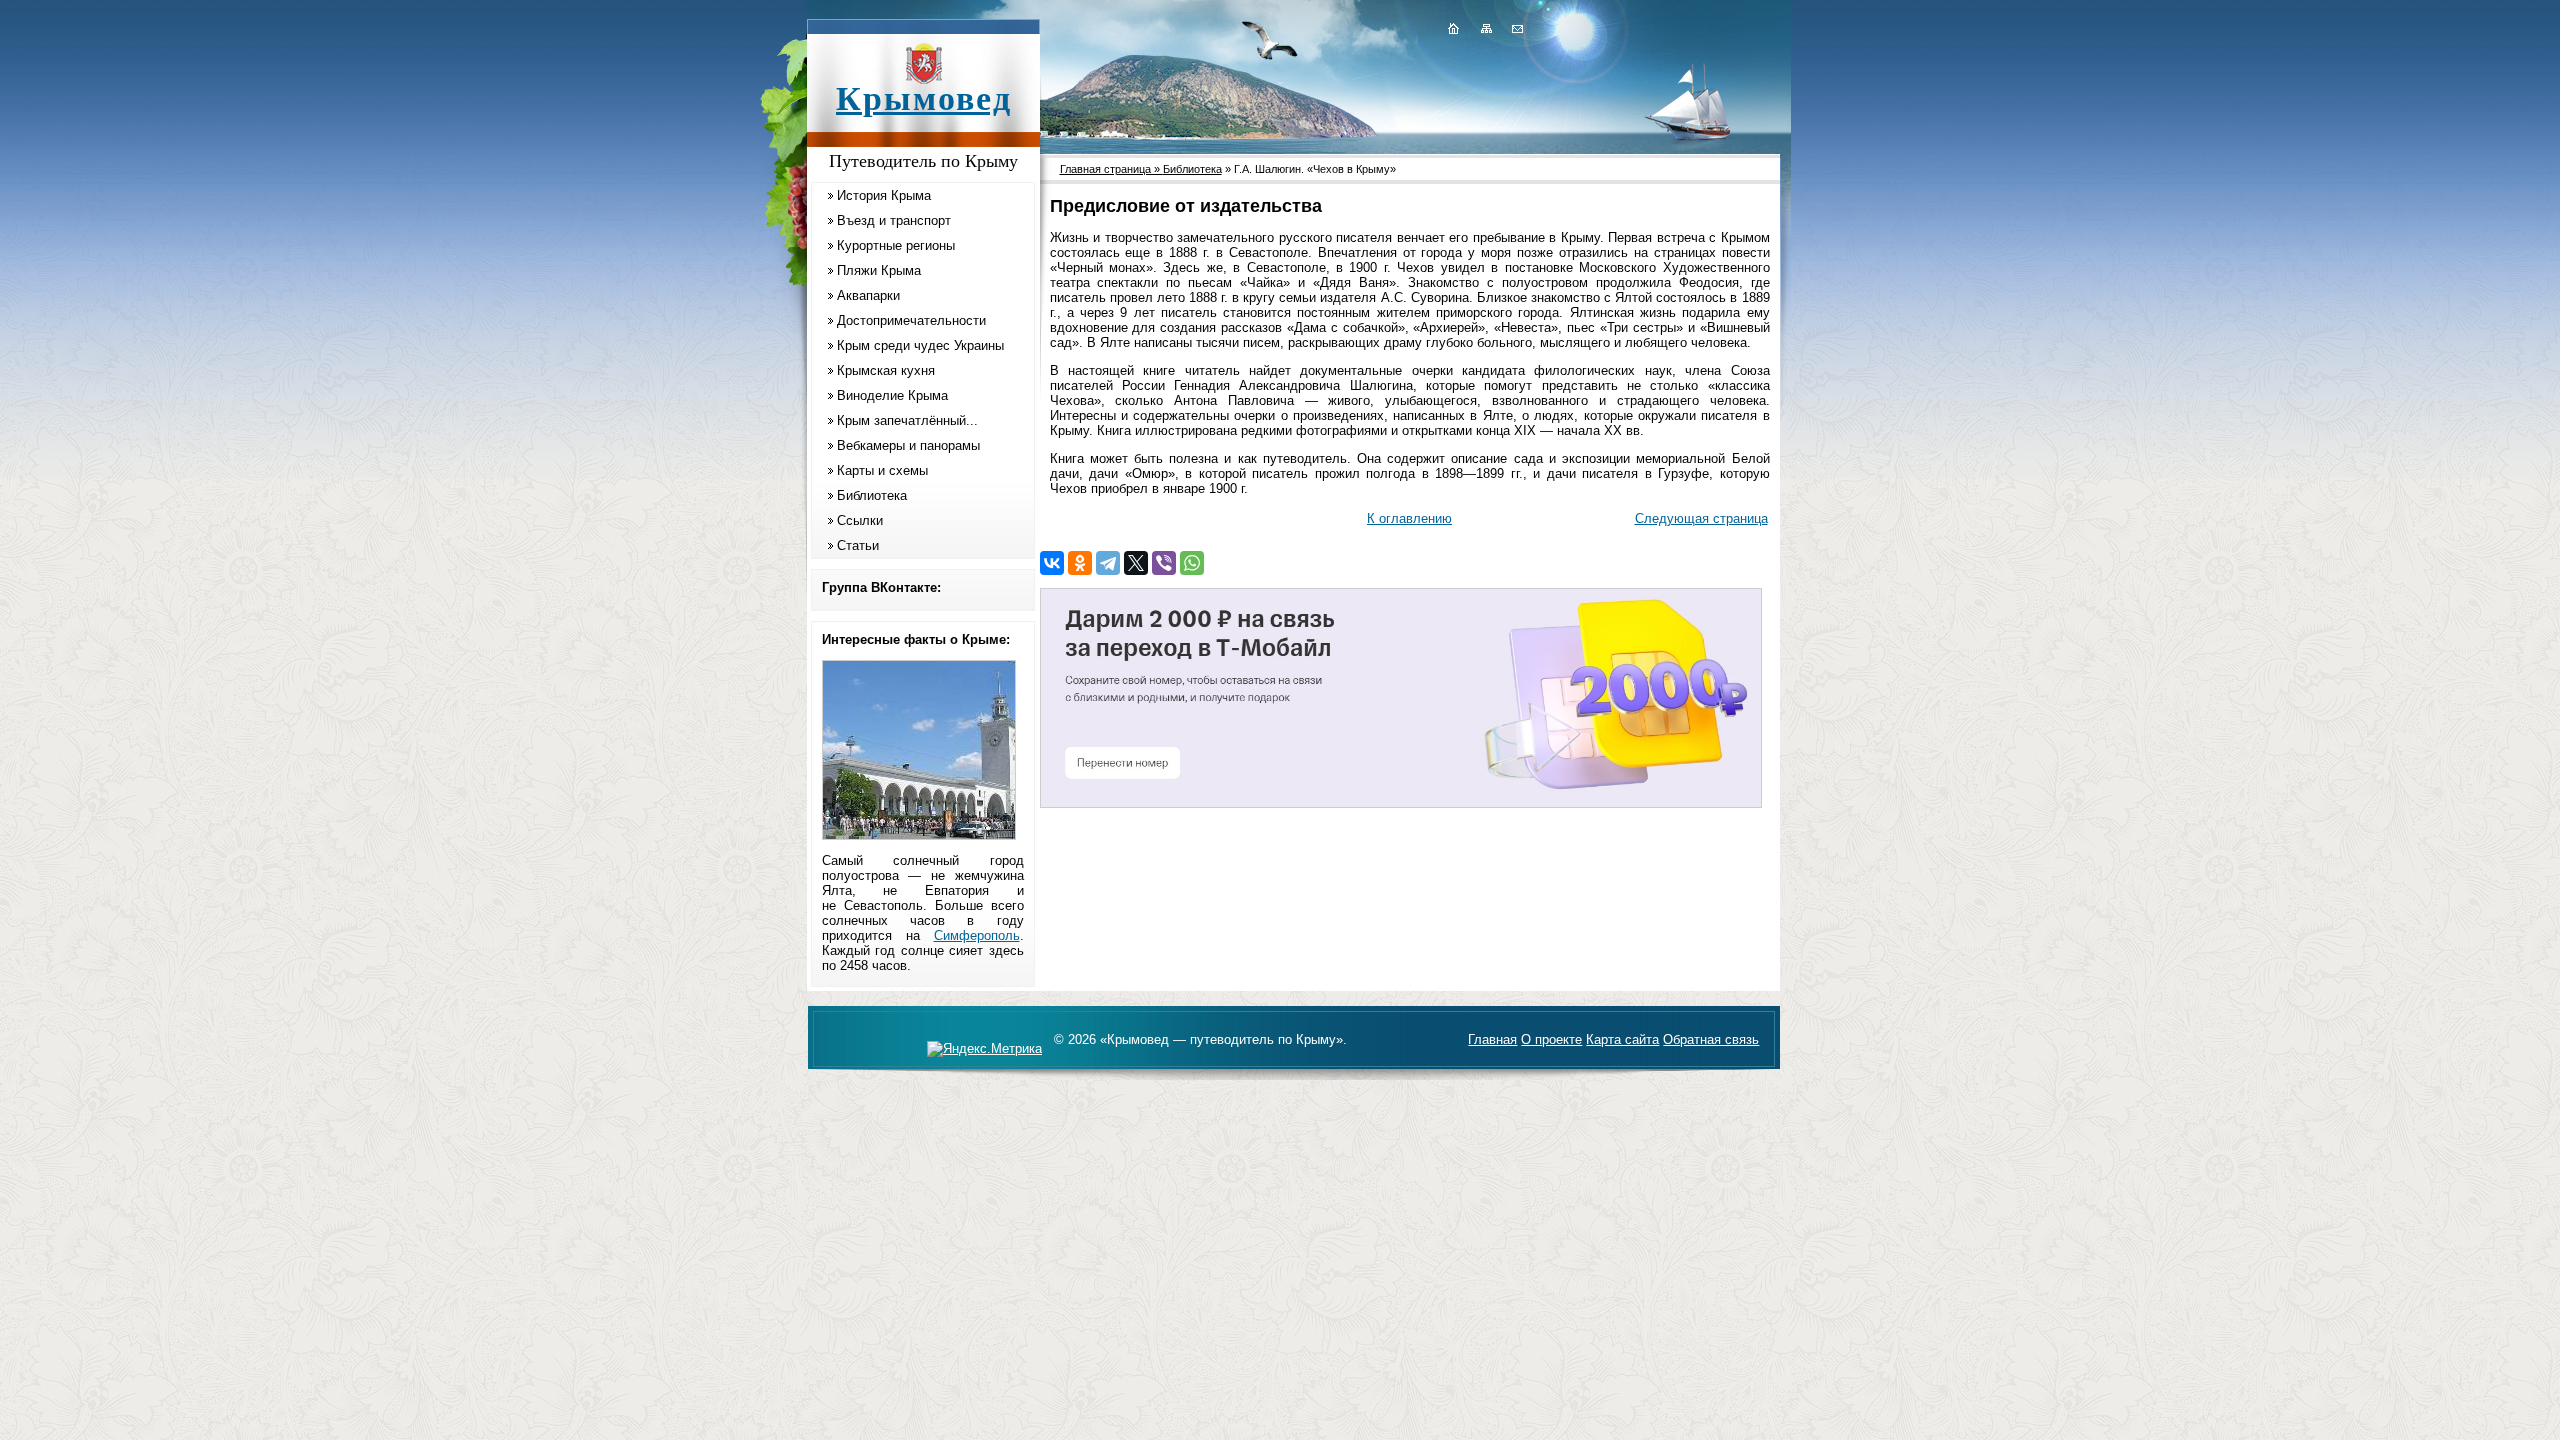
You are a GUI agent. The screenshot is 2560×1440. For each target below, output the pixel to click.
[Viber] (1164, 563)
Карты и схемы (882, 470)
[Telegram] (1108, 563)
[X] (1136, 563)
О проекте (1551, 1039)
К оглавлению (1409, 518)
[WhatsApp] (1192, 563)
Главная (1492, 1039)
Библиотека (872, 495)
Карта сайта (1622, 1039)
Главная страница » (1111, 169)
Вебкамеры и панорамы (908, 445)
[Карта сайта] (1486, 28)
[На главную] (1453, 28)
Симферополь (977, 935)
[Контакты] (1516, 28)
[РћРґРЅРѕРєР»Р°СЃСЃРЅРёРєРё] (1080, 563)
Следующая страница (1701, 518)
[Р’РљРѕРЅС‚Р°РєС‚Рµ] (1052, 563)
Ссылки (860, 520)
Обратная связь (1711, 1039)
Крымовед (924, 98)
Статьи (858, 545)
